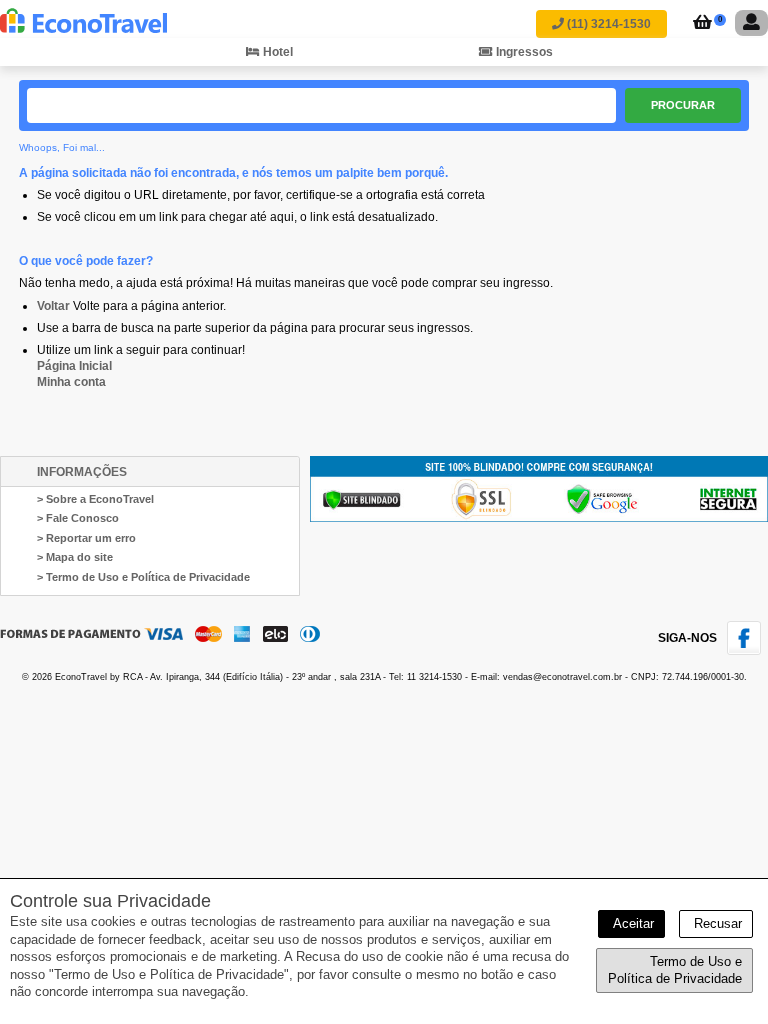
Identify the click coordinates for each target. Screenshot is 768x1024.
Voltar (53, 306)
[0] (699, 24)
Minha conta (71, 382)
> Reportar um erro (86, 538)
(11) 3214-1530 (607, 24)
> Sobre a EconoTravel (95, 499)
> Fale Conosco (78, 518)
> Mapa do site (75, 557)
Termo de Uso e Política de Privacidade (675, 970)
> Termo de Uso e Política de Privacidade (143, 577)
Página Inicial (74, 366)
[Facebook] (747, 651)
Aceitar (631, 923)
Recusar (716, 923)
